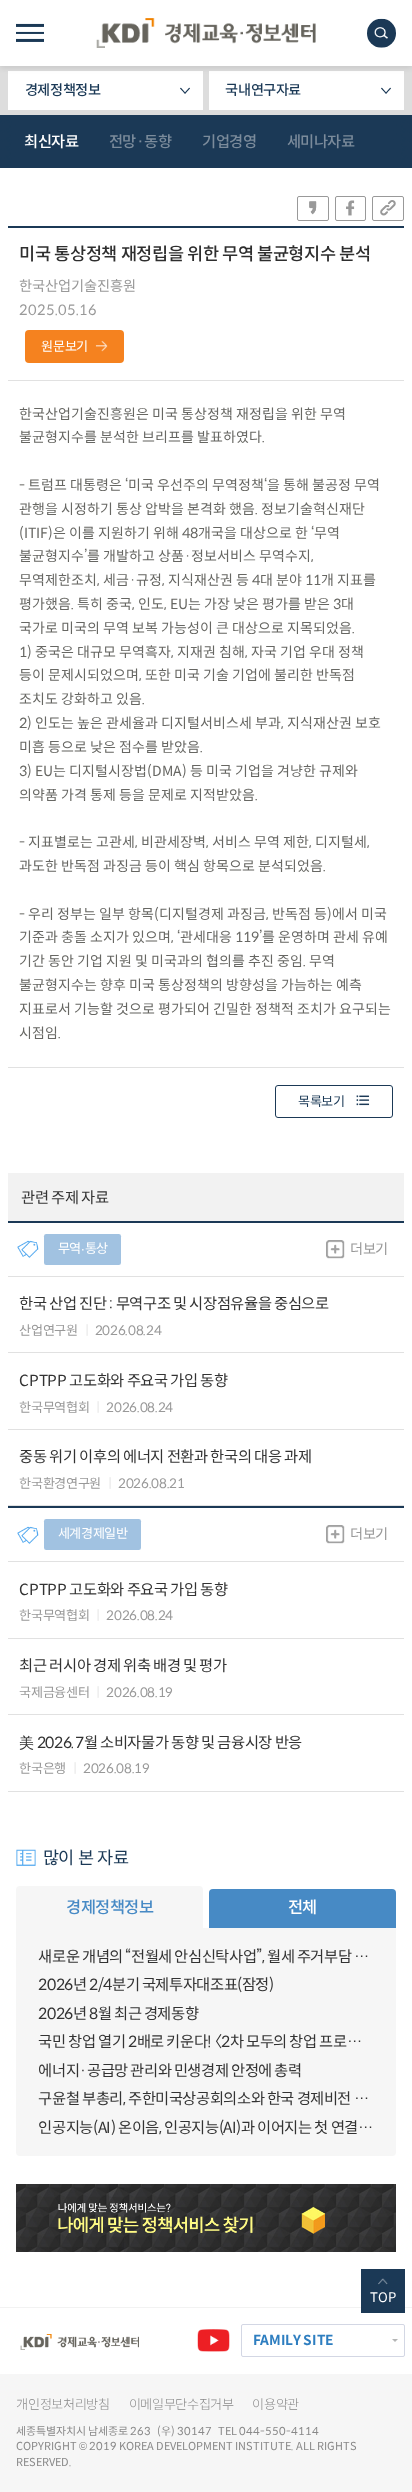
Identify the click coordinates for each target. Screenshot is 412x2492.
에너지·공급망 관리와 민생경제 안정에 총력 (169, 2070)
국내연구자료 (263, 90)
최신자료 (51, 141)
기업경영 (229, 141)
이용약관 (275, 2404)
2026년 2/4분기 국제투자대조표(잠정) (155, 1984)
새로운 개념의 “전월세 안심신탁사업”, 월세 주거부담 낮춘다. (205, 1956)
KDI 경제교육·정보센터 (206, 33)
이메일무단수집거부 (181, 2404)
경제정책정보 (63, 90)
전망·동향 (140, 141)
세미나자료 (321, 141)
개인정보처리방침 (62, 2404)
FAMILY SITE (293, 2340)
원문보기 (64, 346)
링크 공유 (388, 208)
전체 (302, 1907)
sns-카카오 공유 (313, 208)
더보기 (369, 1249)
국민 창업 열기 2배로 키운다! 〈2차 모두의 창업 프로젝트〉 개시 (205, 2041)
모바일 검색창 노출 (381, 33)
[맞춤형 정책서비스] (205, 2218)
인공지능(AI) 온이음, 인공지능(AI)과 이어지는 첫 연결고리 (205, 2127)
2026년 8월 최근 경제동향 (118, 2013)
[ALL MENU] (29, 33)
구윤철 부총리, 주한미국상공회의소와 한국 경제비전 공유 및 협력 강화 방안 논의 (205, 2098)
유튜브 (213, 2340)
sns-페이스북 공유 (351, 208)
